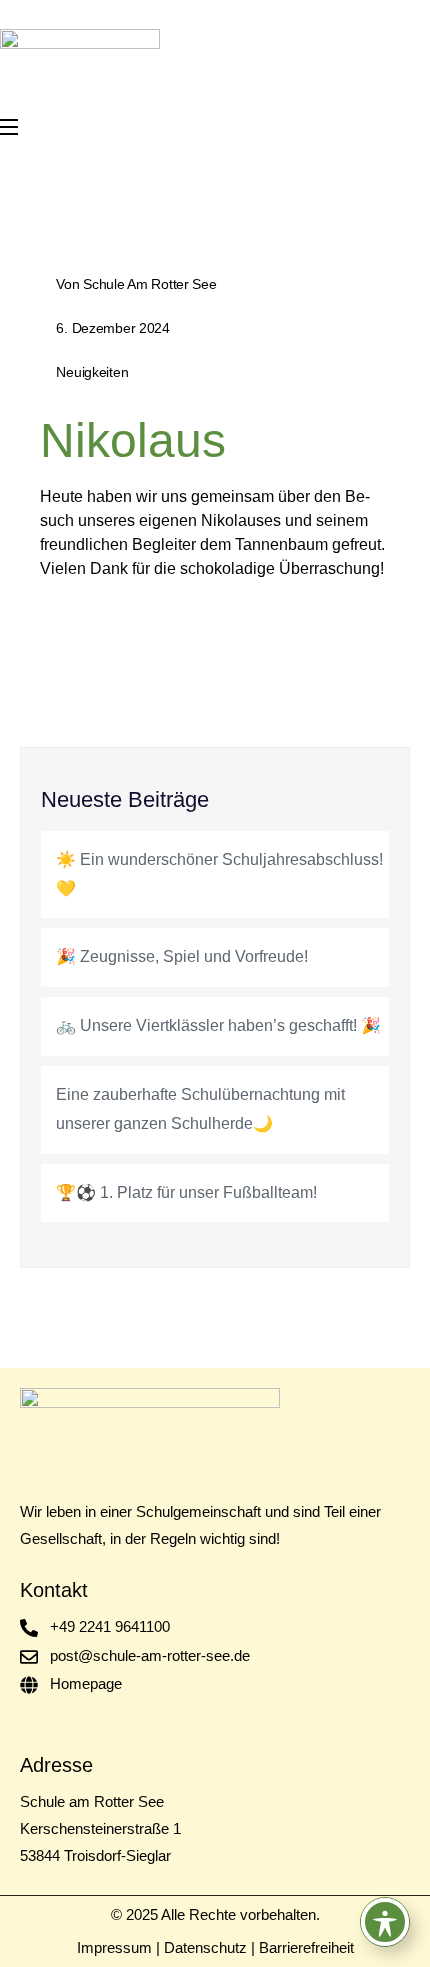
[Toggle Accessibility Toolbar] (385, 1922)
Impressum (114, 1947)
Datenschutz (205, 1947)
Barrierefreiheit (306, 1947)
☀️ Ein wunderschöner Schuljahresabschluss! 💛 (219, 874)
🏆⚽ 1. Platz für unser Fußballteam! (186, 1192)
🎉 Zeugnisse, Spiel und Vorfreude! (182, 956)
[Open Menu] (10, 127)
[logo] (80, 55)
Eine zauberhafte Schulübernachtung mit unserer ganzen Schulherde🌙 (200, 1109)
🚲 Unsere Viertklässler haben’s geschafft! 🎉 (218, 1025)
